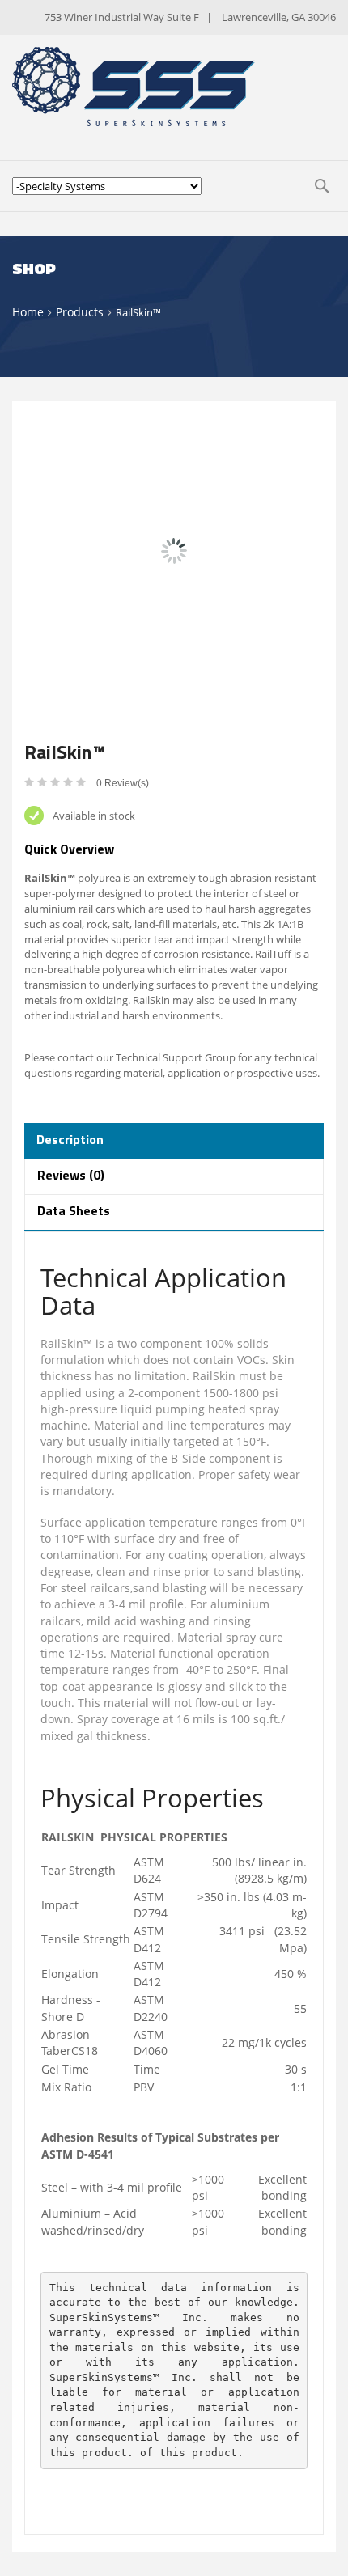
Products (80, 312)
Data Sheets (74, 1212)
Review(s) (123, 783)
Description (70, 1141)
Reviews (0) (71, 1176)
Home (28, 312)
